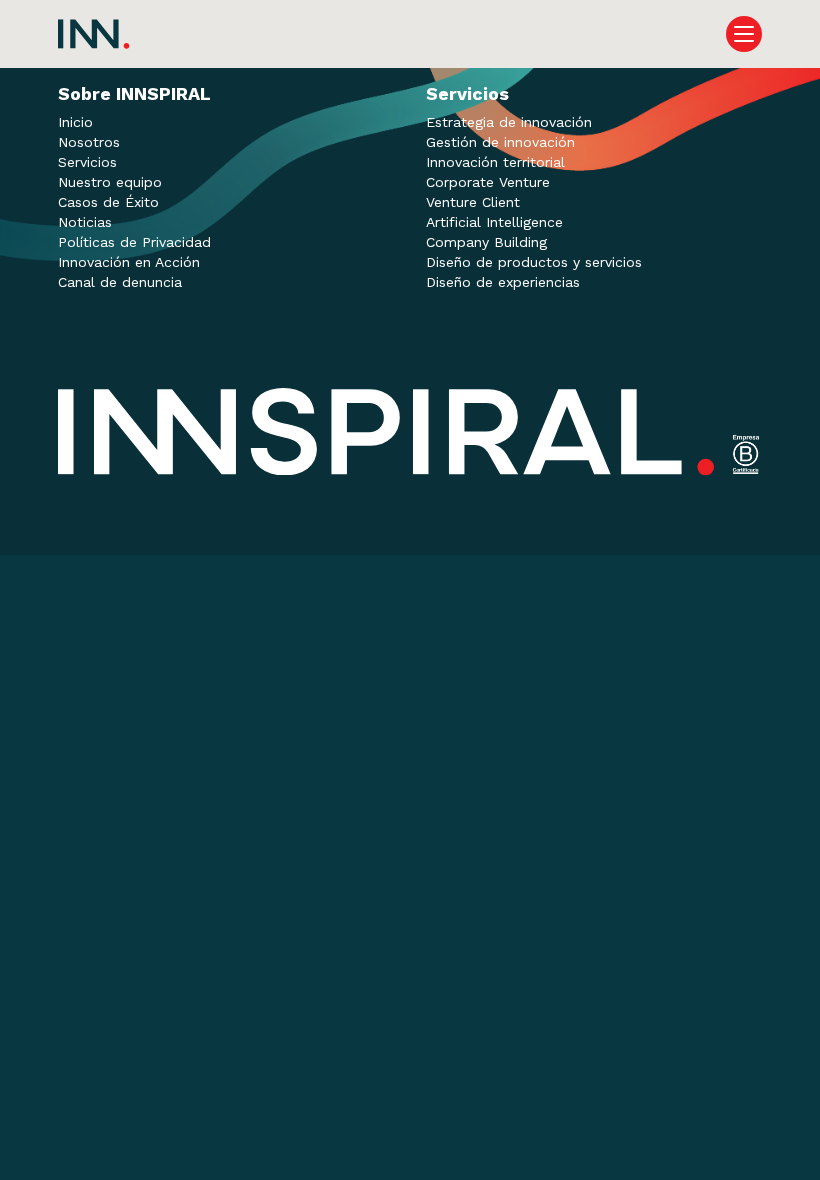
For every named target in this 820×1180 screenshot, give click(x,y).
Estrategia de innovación (509, 122)
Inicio (75, 122)
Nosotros (89, 142)
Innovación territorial (495, 162)
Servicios (87, 162)
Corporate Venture (488, 182)
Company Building (486, 242)
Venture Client (473, 202)
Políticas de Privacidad (134, 242)
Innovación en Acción (129, 262)
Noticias (85, 222)
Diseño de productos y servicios (534, 262)
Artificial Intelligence (494, 222)
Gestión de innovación (500, 142)
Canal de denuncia (120, 282)
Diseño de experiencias (503, 282)
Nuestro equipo (110, 182)
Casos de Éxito (108, 202)
